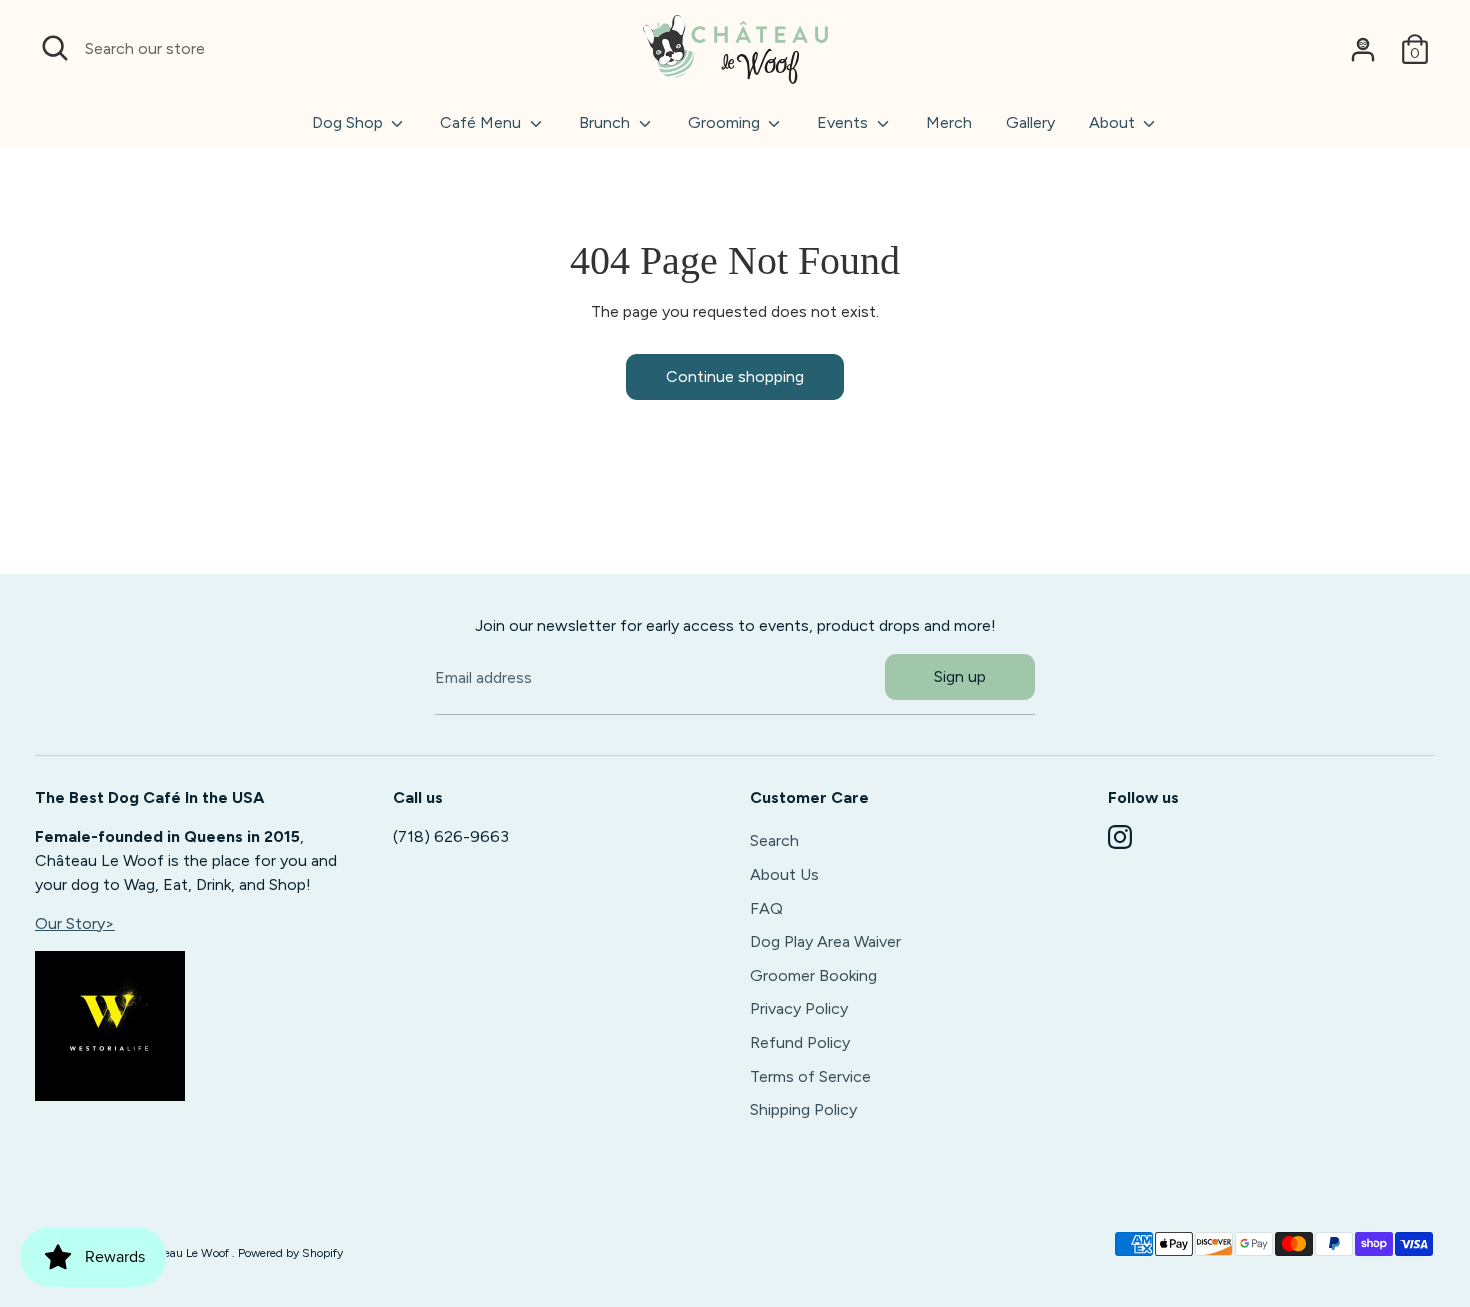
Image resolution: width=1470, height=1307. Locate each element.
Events (844, 122)
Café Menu (482, 122)
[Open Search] (55, 48)
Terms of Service (810, 1076)
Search (774, 840)
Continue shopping (735, 376)
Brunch (606, 122)
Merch (949, 122)
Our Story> (75, 923)
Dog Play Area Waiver (825, 941)
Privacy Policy (799, 1008)
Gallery (1030, 122)
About (1114, 122)
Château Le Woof (185, 1253)
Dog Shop (349, 122)
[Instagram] (1120, 837)
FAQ (766, 908)
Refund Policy (800, 1042)
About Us (784, 874)
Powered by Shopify (290, 1253)
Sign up (960, 676)
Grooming (726, 122)
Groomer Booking (813, 975)
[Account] (1363, 49)
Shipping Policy (803, 1109)
